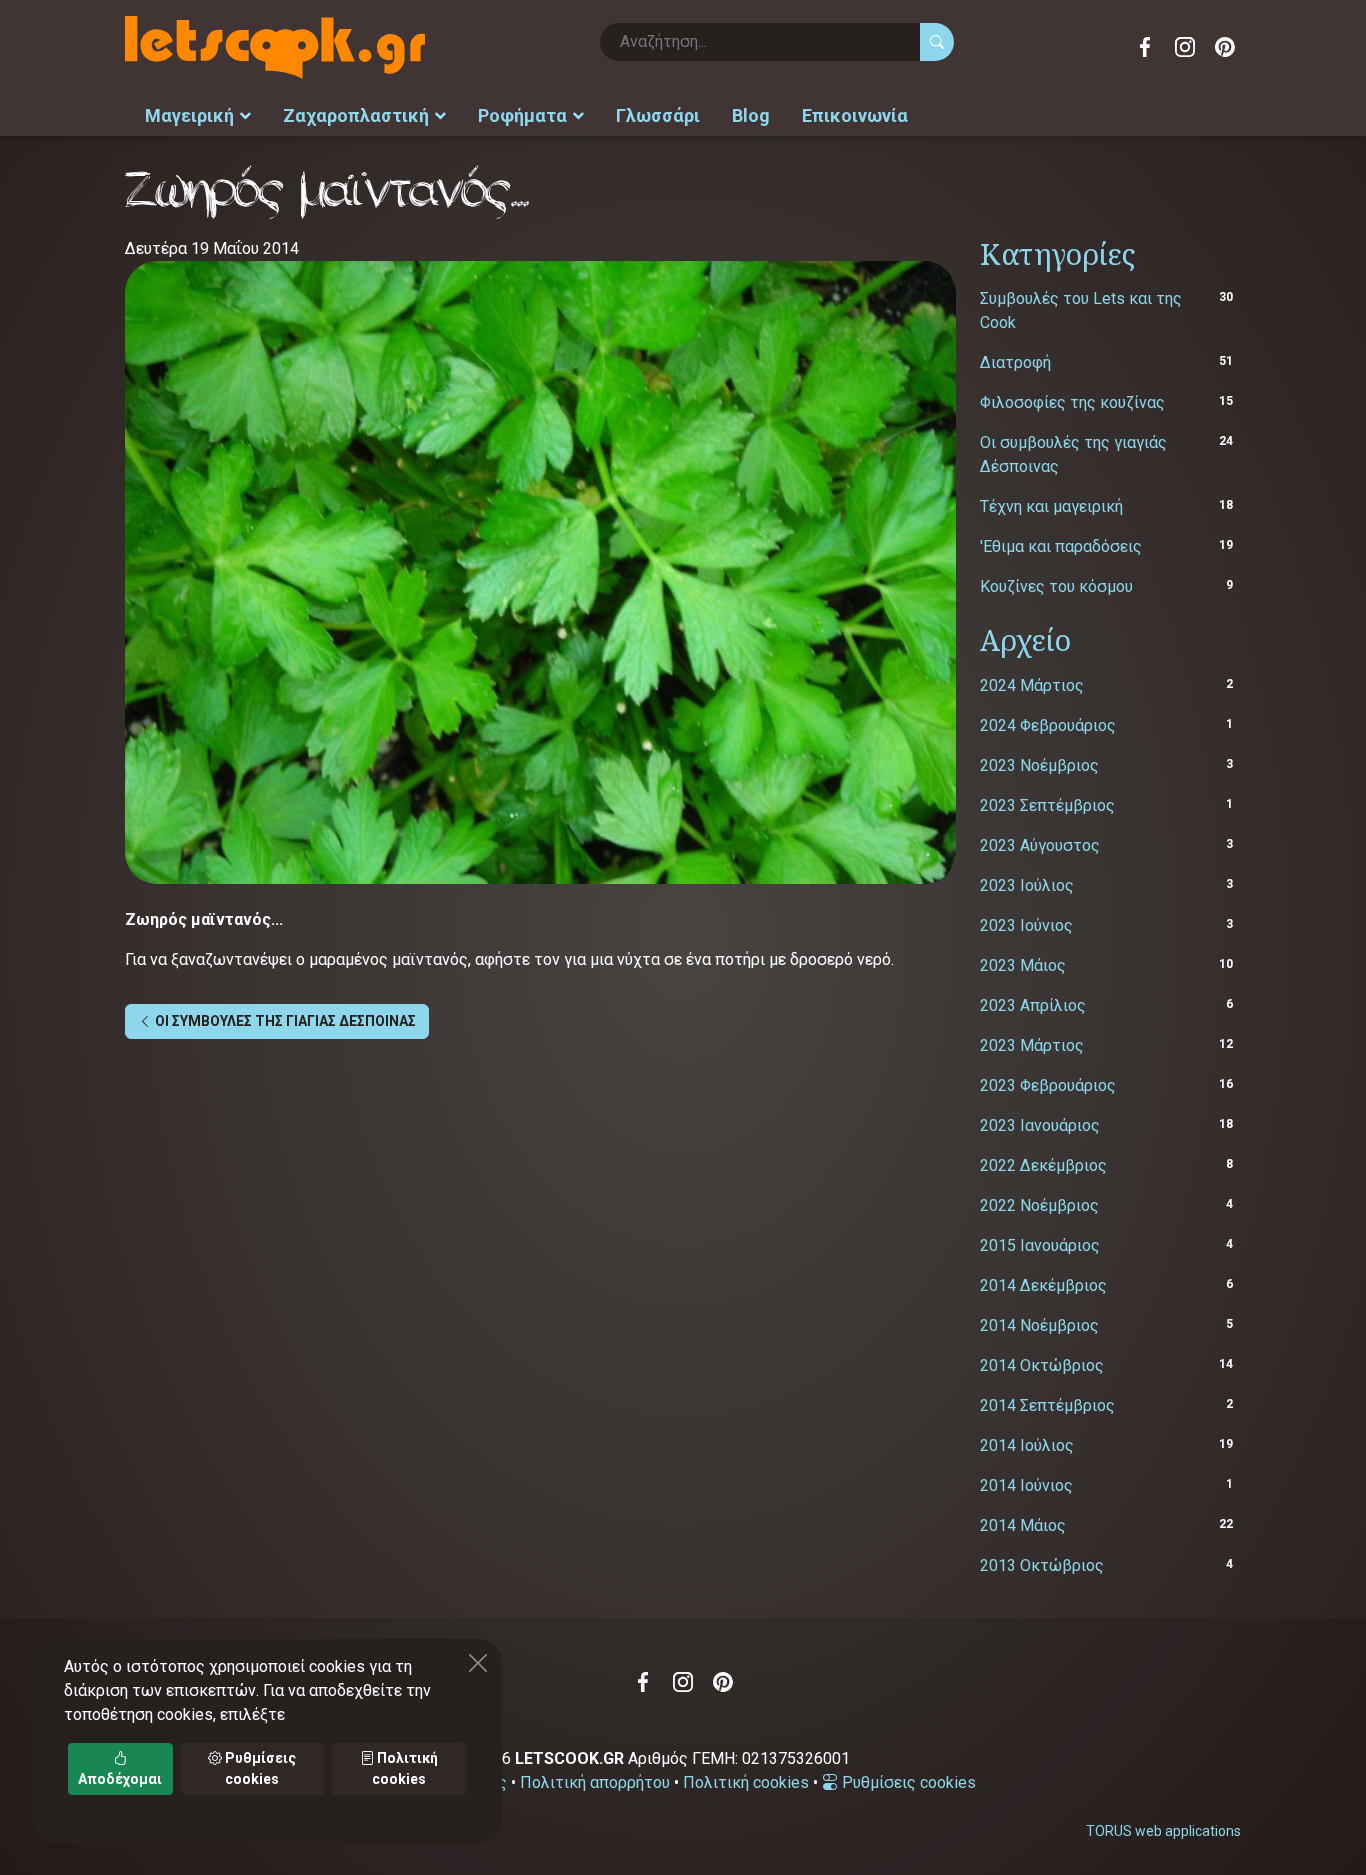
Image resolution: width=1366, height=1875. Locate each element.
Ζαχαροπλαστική (356, 115)
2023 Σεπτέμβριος (1047, 805)
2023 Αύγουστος (1040, 845)
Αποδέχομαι (120, 1779)
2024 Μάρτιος (1032, 685)
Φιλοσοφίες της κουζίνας (1072, 402)
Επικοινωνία (855, 115)
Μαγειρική (189, 115)
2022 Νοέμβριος (1039, 1205)
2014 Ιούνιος (1026, 1485)
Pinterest (1225, 47)
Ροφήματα (522, 115)
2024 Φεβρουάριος (1048, 725)
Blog (751, 115)
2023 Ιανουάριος (1040, 1125)
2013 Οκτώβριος (1042, 1565)
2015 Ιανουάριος (1040, 1245)
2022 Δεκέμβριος (1043, 1165)
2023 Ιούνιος (1026, 925)
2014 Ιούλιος (1027, 1445)
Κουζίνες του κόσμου (1056, 586)
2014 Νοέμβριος (1039, 1325)
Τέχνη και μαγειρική (1051, 506)
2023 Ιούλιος (1027, 885)
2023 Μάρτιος (1032, 1045)
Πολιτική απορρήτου (595, 1782)
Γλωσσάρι (658, 115)
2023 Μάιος (1023, 965)
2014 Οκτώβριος (1042, 1365)
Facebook (1145, 47)
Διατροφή (1015, 362)
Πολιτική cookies (746, 1782)
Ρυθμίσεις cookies (907, 1782)
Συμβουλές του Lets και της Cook (1081, 310)
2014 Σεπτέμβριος (1047, 1405)
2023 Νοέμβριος (1039, 765)
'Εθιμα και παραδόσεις (1061, 546)
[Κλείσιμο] (478, 1663)
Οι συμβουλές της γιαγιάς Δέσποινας (1073, 454)
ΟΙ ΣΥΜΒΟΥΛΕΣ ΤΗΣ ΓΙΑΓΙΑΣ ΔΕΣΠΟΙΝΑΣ (284, 1021)
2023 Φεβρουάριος (1048, 1085)
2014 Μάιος (1023, 1525)
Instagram (1185, 47)
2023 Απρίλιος (1033, 1005)
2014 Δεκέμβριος (1043, 1285)
